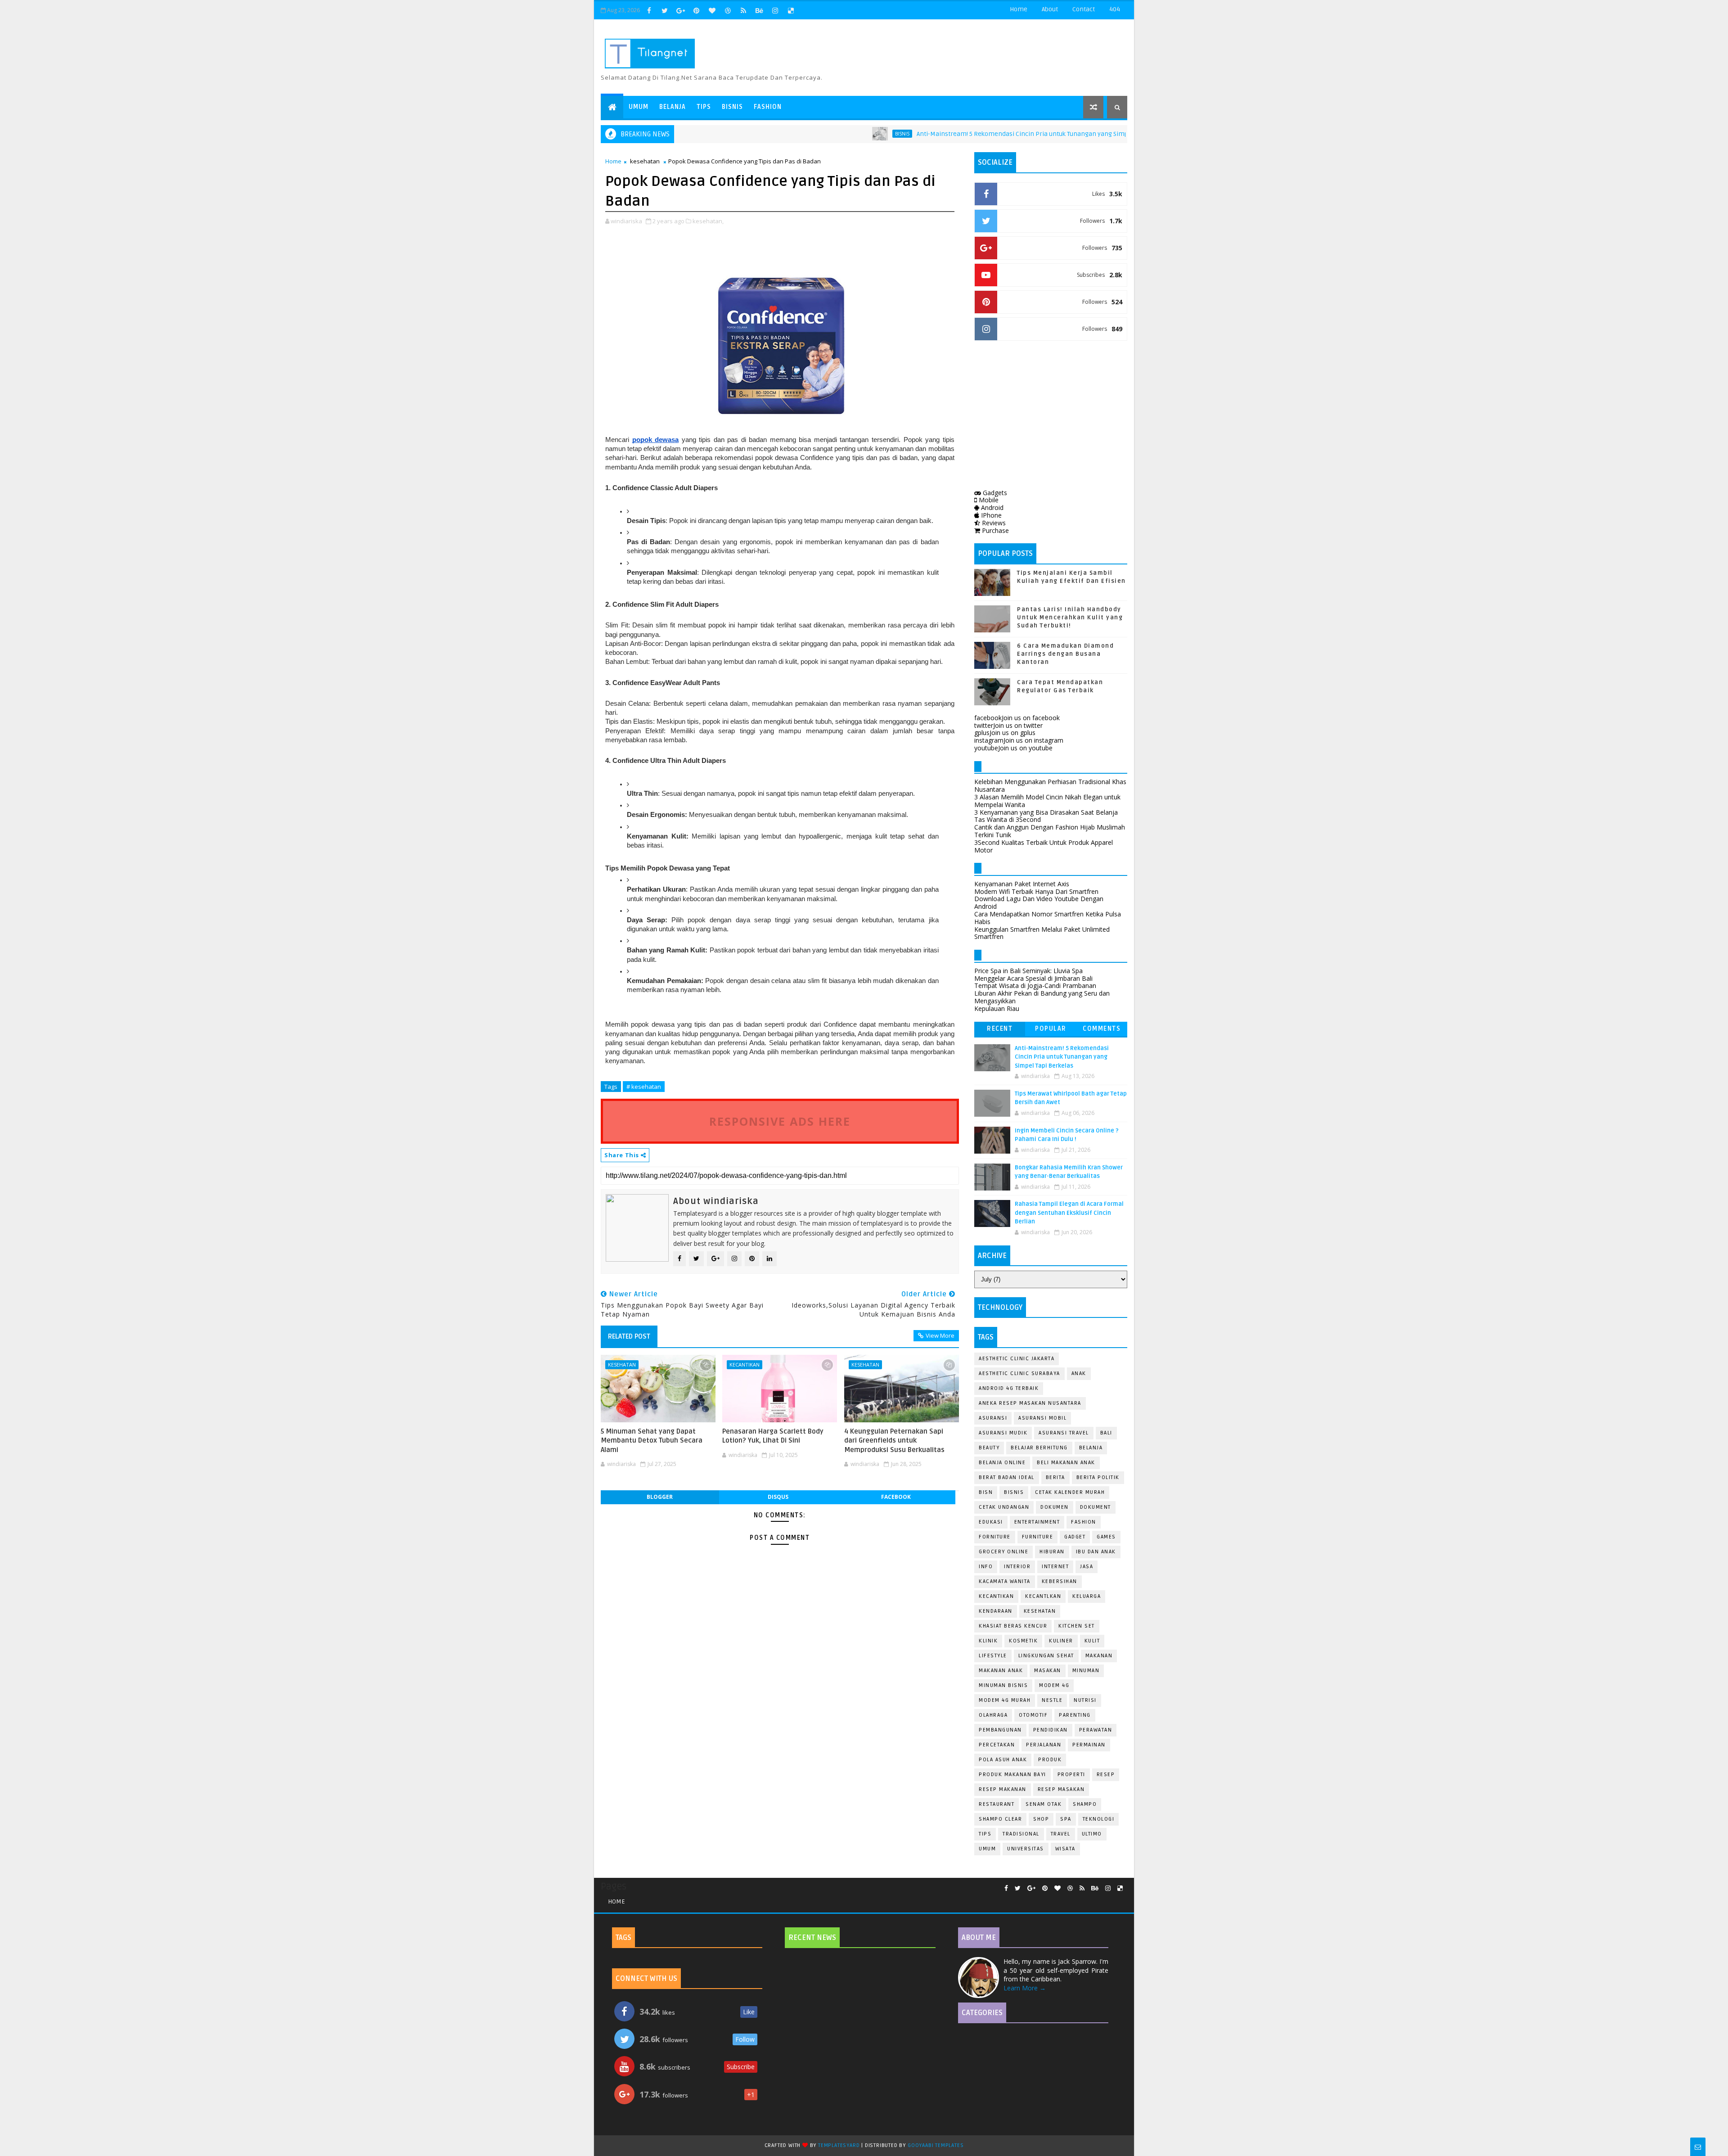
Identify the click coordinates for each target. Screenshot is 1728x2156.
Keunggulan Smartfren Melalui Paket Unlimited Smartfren (1042, 933)
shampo (1085, 1804)
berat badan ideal (1007, 1477)
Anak (1079, 1373)
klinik (988, 1641)
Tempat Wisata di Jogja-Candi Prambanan (1035, 986)
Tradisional (1021, 1834)
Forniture (995, 1537)
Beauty (989, 1448)
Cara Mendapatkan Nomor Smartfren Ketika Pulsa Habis (1048, 918)
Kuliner (1061, 1641)
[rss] (743, 10)
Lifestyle (993, 1656)
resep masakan (1061, 1789)
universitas (1026, 1849)
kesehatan (645, 161)
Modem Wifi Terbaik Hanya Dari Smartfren (1036, 891)
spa (1066, 1819)
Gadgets (994, 493)
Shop (1041, 1819)
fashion (1084, 1522)
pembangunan (1000, 1730)
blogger (660, 1497)
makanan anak (1001, 1671)
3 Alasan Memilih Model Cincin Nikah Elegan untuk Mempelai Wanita (1047, 801)
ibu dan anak (1096, 1552)
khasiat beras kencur (1013, 1626)
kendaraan (996, 1611)
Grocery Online (1003, 1552)
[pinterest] (696, 10)
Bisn (986, 1492)
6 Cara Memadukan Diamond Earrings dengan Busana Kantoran (1065, 654)
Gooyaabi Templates (936, 2145)
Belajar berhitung (1039, 1448)
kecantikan (745, 1364)
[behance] (759, 10)
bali (1106, 1433)
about (1050, 9)
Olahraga (993, 1715)
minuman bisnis (1003, 1685)
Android (991, 507)
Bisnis (732, 107)
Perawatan (1096, 1730)
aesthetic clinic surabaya (1019, 1373)
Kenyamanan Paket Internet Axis (1022, 884)
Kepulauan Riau (997, 1008)
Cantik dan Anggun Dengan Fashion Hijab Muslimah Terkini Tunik (1050, 831)
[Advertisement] (1051, 417)
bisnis (827, 134)
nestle (1052, 1700)
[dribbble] (728, 10)
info (986, 1567)
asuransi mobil (1042, 1418)
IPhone (990, 515)
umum (987, 1849)
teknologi (1099, 1819)
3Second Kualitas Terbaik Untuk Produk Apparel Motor (1044, 846)
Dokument (1096, 1507)
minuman (1086, 1671)
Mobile (988, 500)
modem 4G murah (1005, 1700)
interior (1017, 1567)
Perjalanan (1044, 1745)
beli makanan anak (1066, 1463)
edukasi (991, 1522)
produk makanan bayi (1012, 1775)
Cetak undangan (1004, 1507)
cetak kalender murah (1070, 1492)
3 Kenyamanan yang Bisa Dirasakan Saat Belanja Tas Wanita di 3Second (1046, 816)
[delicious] (791, 10)
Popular (1051, 1029)
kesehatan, (708, 221)
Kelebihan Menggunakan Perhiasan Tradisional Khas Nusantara (1050, 785)
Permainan (1089, 1745)
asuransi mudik (1003, 1433)
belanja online (1002, 1463)
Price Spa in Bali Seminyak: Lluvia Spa (1028, 971)
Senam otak (1044, 1804)
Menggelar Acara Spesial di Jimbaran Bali (1033, 978)
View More (940, 1335)
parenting (1075, 1715)
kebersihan (1060, 1581)
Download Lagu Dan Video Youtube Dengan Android (1039, 902)
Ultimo (1092, 1834)
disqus (778, 1497)
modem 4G (1054, 1685)
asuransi (993, 1418)
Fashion (768, 107)
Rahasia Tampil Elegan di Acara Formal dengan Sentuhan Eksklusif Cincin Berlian (1069, 1213)
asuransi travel (1064, 1433)
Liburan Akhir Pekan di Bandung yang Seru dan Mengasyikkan (1042, 997)
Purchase (994, 530)
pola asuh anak (1003, 1760)
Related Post (629, 1336)
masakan (1048, 1671)
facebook (896, 1497)
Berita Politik (1098, 1477)
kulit (1092, 1641)
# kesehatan (644, 1087)
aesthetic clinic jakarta (1017, 1359)
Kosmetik (1023, 1641)
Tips (704, 107)
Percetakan (997, 1745)
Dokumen (1055, 1507)
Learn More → (1025, 1988)
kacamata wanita (1005, 1581)
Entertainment (1037, 1522)
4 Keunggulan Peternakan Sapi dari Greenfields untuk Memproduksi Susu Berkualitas (894, 1441)
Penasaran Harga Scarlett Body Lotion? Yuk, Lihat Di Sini (773, 1436)
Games (1106, 1537)
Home (1019, 9)
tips (985, 1834)
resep (1106, 1775)
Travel (1061, 1834)
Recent (1000, 1029)
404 (1115, 9)
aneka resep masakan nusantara (1030, 1403)
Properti (1071, 1775)
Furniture (1038, 1537)
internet (1055, 1567)
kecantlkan (1043, 1596)
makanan (1099, 1656)
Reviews (993, 523)
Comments (1102, 1029)
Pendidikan (1051, 1730)
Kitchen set (1077, 1626)
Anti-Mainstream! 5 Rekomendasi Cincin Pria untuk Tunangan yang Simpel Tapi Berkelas (970, 134)
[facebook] (649, 10)
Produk (1050, 1760)
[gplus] (680, 10)
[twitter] (665, 10)
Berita (1055, 1477)
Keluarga (1087, 1596)
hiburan (1052, 1552)
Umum (639, 107)
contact (1084, 9)
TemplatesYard (839, 2145)
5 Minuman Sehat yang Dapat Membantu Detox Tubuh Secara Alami (652, 1441)
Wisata (1065, 1849)
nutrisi (1085, 1700)
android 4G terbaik (1009, 1388)
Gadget (1075, 1537)
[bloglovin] (712, 10)
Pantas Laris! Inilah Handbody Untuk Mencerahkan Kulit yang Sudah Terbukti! (1070, 618)
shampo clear (1000, 1819)
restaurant (997, 1804)
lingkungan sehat (1046, 1656)
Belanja (673, 107)
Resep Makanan (1003, 1789)
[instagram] (775, 10)
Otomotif (1033, 1715)
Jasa (1087, 1567)
